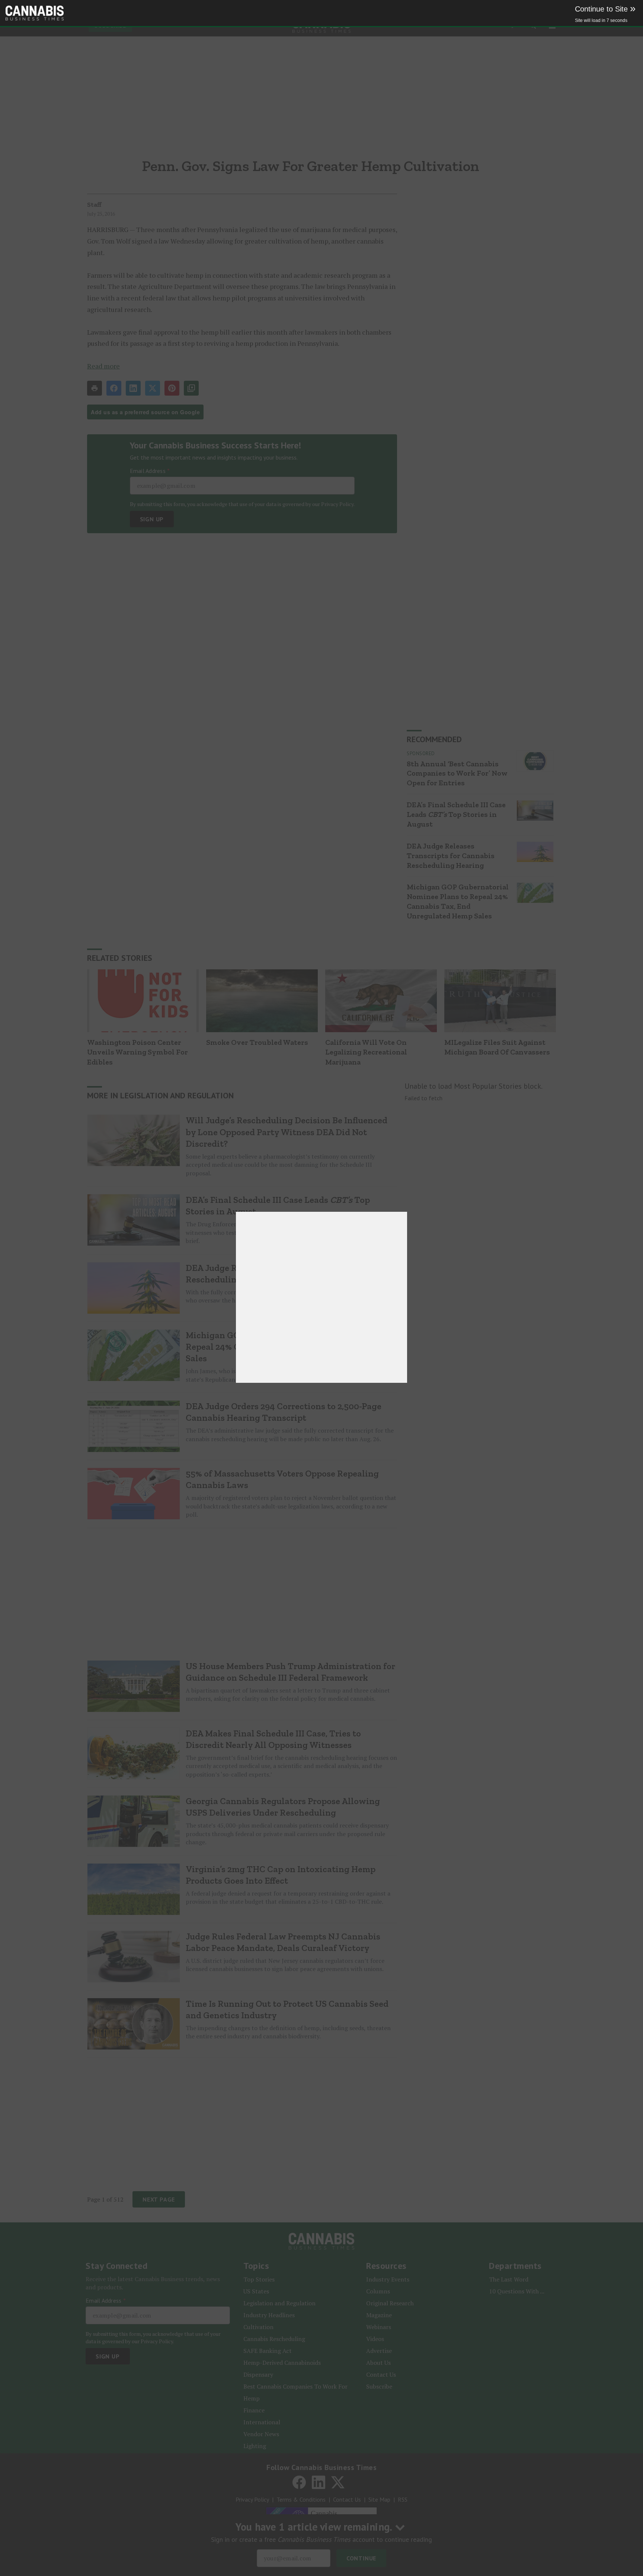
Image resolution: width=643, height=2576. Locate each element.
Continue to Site (605, 9)
